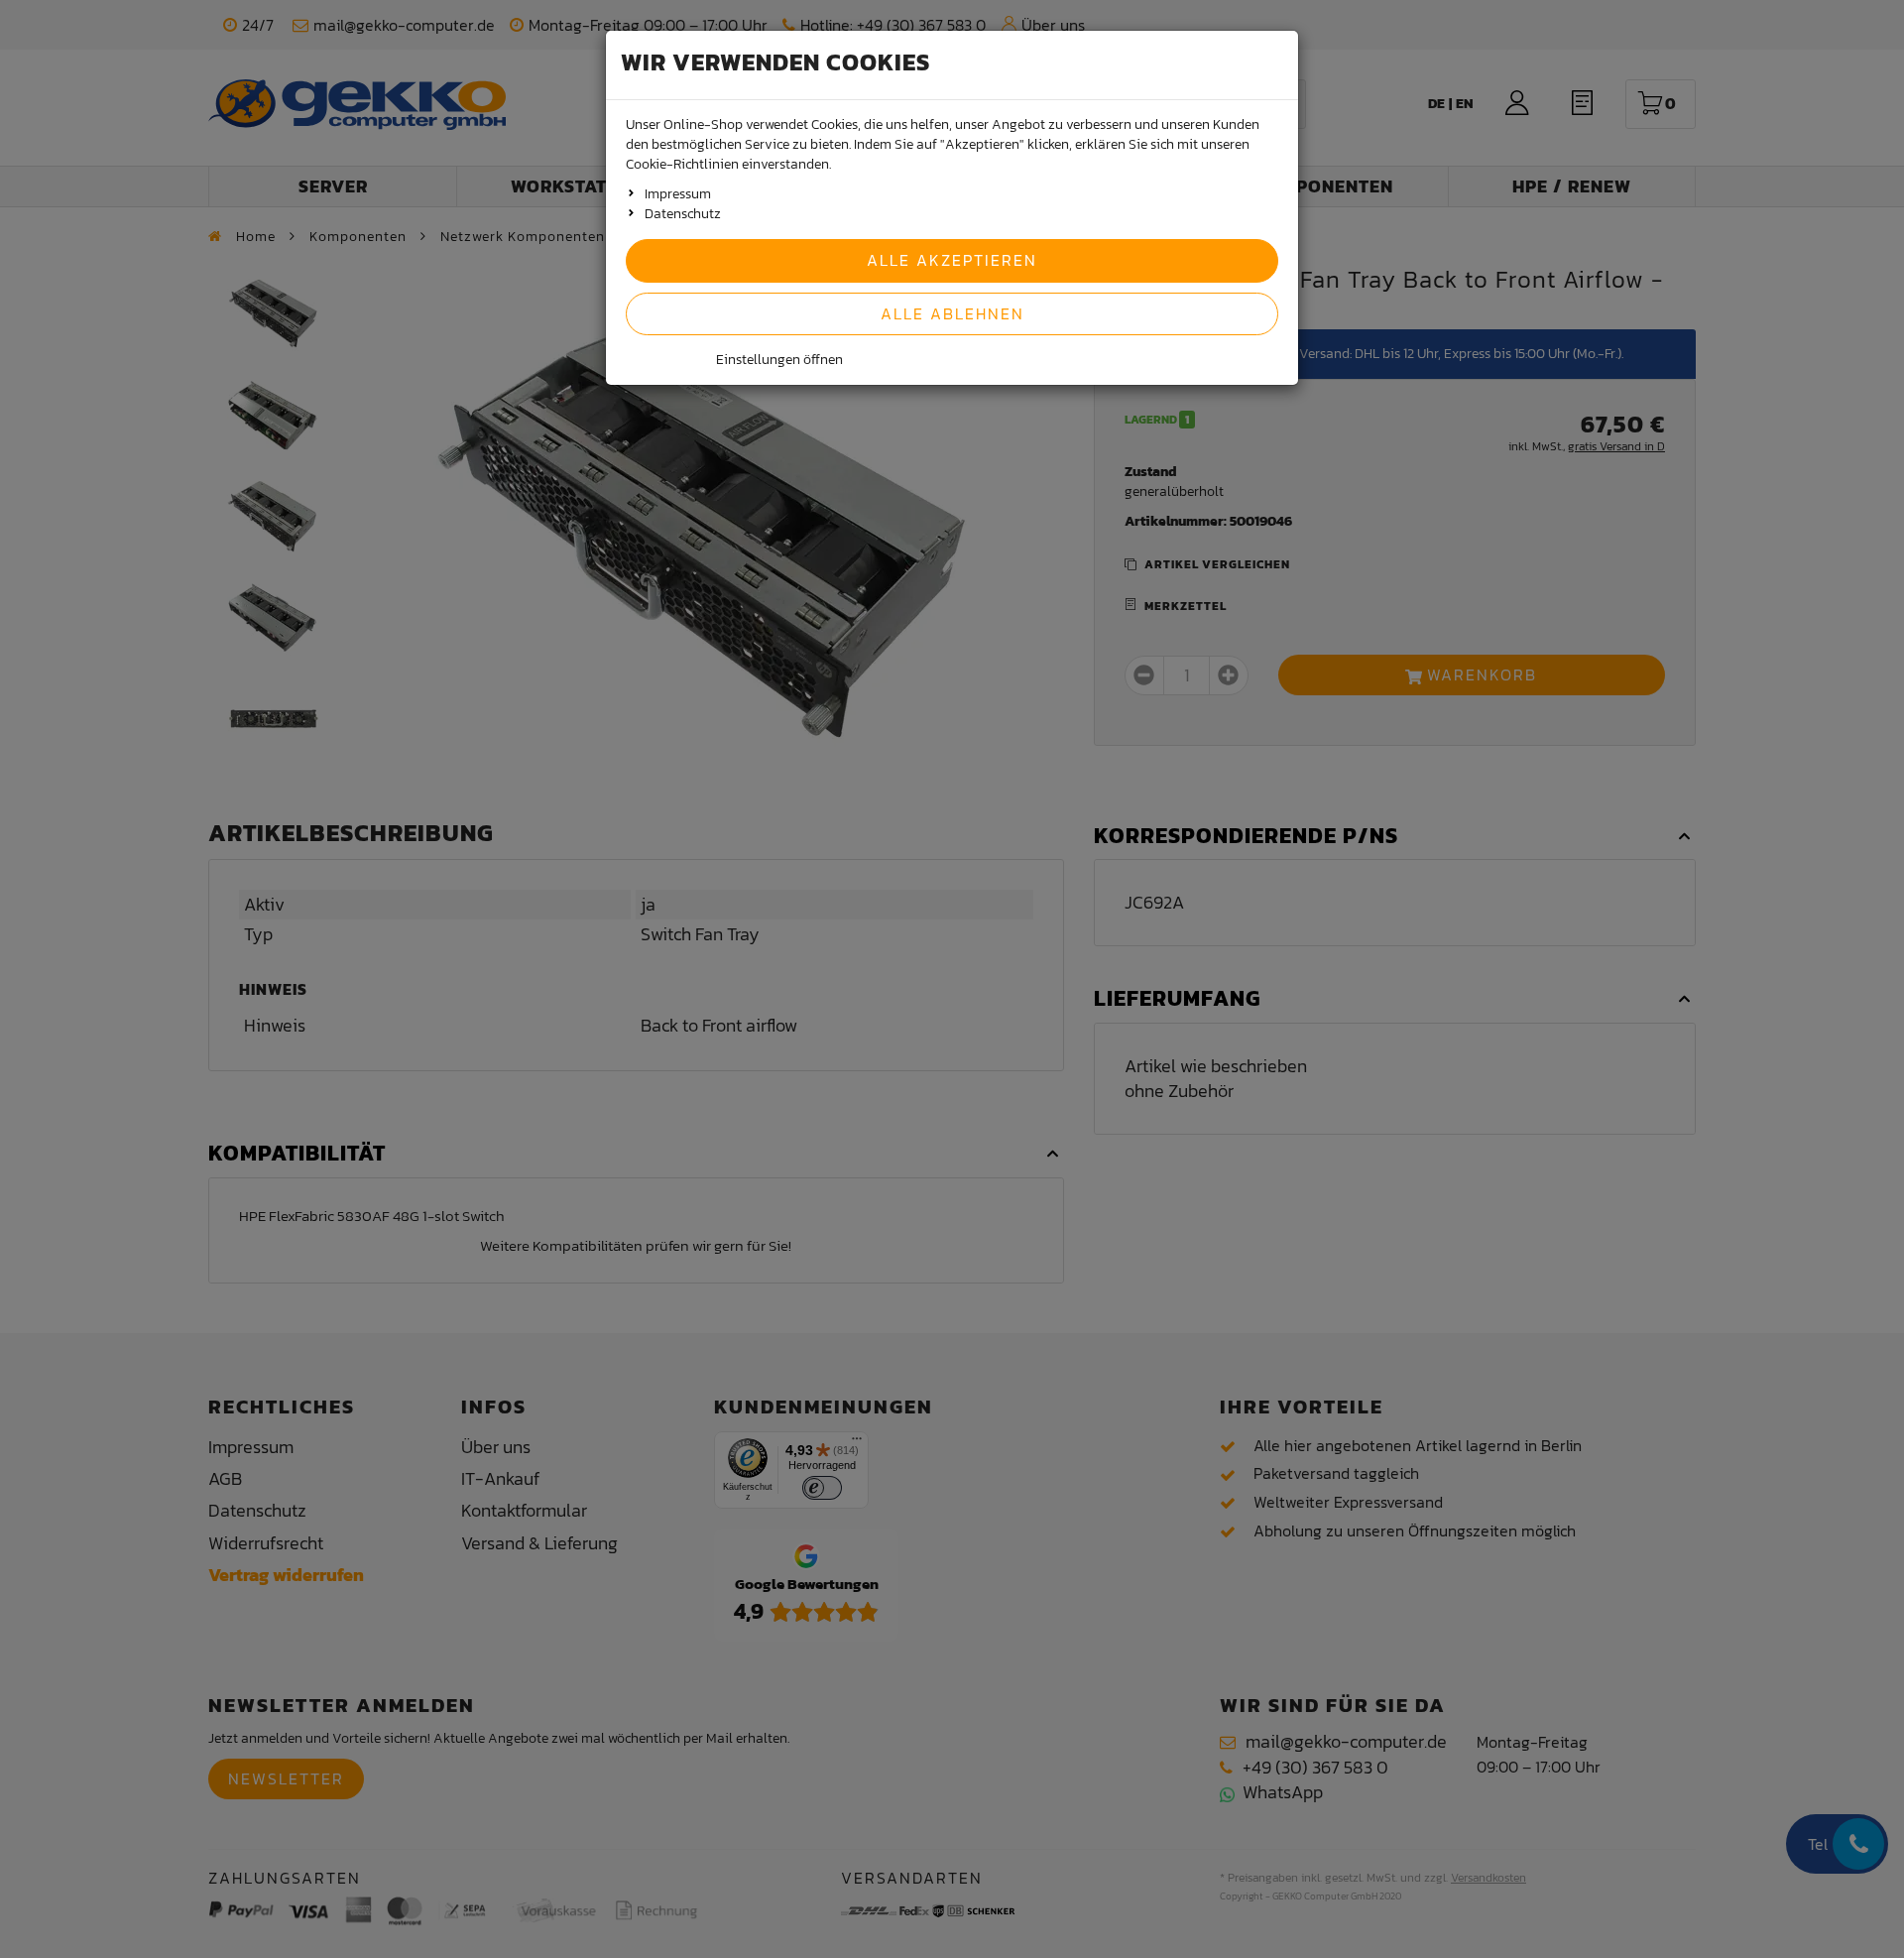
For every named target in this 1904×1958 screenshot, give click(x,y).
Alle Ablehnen (952, 313)
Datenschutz (683, 214)
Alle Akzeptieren (952, 260)
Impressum (678, 194)
